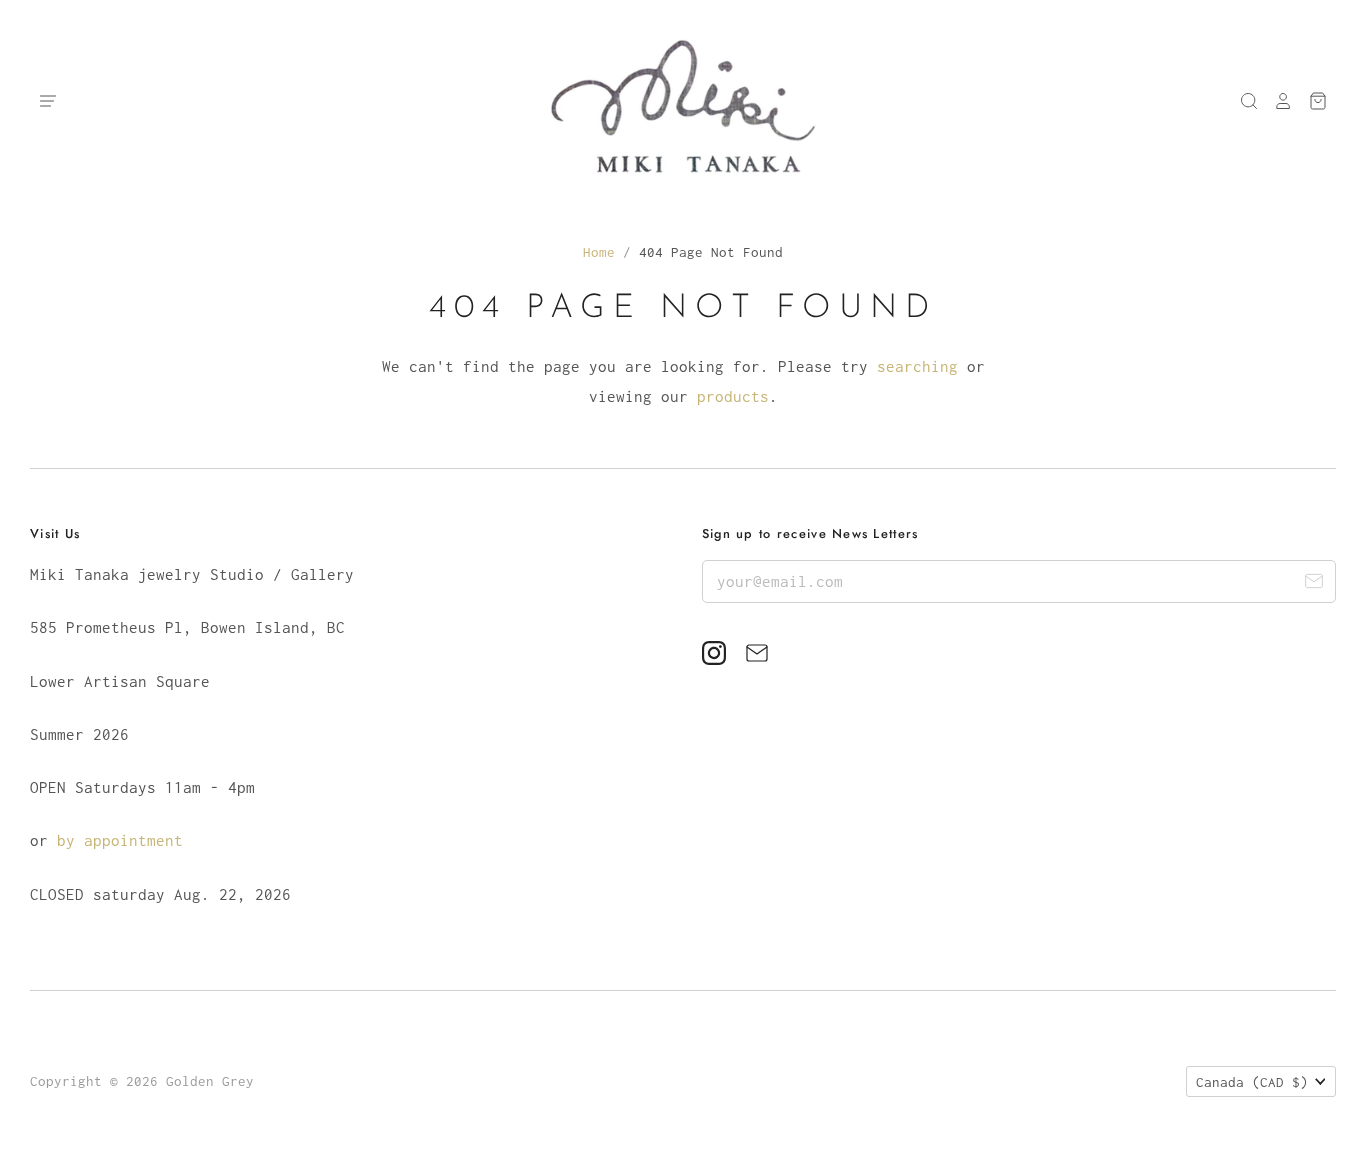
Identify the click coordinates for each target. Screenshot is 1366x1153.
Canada (1252, 1082)
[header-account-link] (1276, 101)
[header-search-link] (1242, 101)
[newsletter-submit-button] (1313, 584)
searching (917, 366)
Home (599, 252)
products (733, 396)
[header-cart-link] (1310, 101)
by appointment (120, 840)
